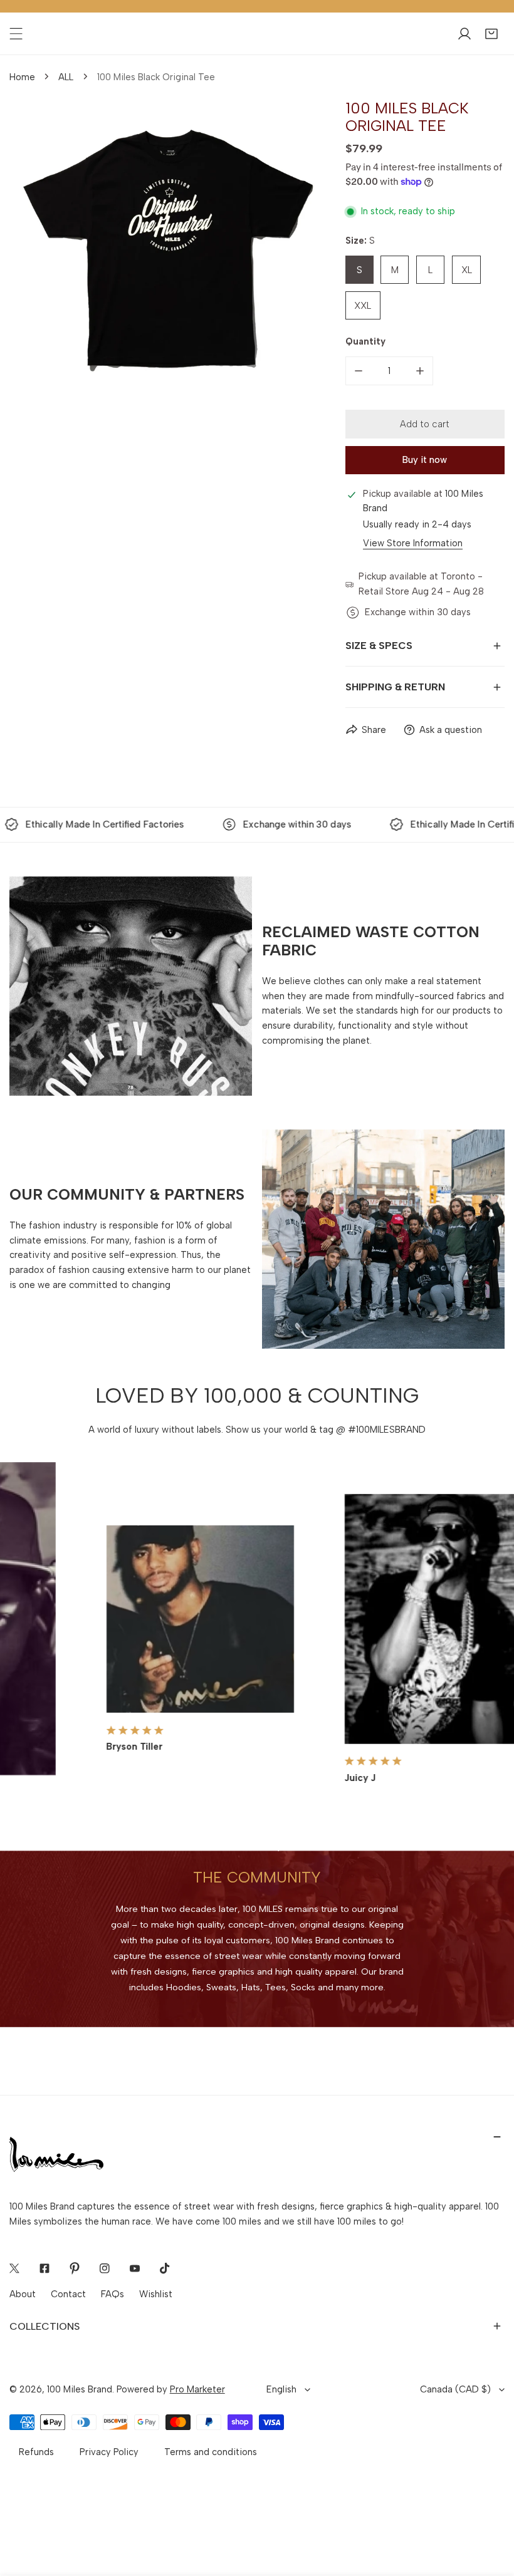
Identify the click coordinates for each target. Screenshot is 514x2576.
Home (22, 77)
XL (467, 270)
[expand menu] (16, 34)
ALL (66, 77)
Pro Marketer (197, 2389)
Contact (68, 2294)
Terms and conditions (211, 2452)
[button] (491, 34)
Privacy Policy (109, 2452)
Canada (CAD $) (455, 2389)
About (23, 2294)
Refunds (36, 2452)
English (281, 2389)
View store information (413, 543)
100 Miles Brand (80, 2389)
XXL (363, 306)
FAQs (113, 2294)
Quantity (365, 341)
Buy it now (425, 460)
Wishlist (156, 2294)
